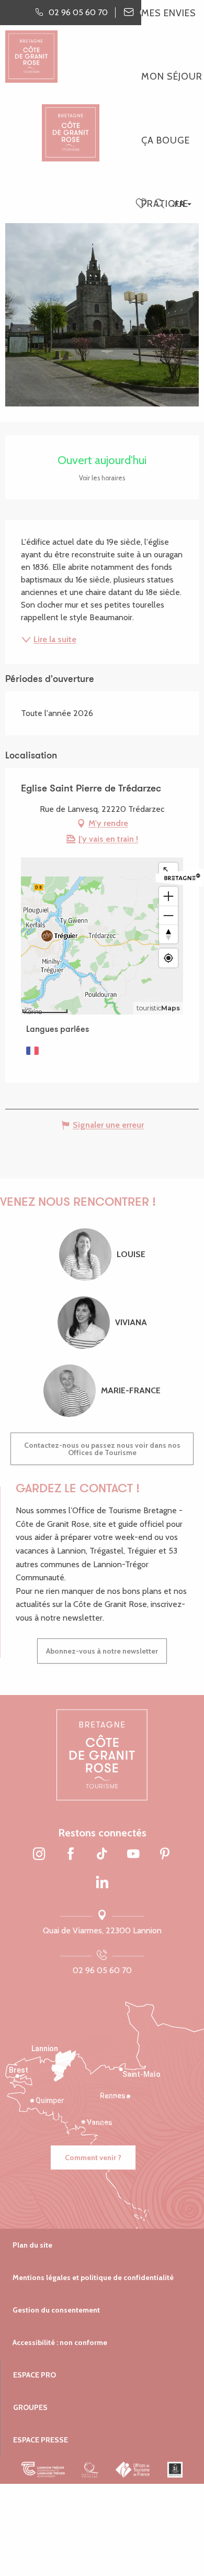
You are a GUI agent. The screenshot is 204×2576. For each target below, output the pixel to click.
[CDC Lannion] (43, 2470)
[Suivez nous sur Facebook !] (71, 1855)
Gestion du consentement (56, 2310)
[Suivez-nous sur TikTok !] (102, 1855)
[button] (159, 204)
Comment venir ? (93, 2157)
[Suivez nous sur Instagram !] (39, 1855)
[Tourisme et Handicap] (175, 2470)
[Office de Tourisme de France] (133, 2470)
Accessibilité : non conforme (60, 2342)
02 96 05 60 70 (102, 1970)
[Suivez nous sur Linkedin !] (102, 1883)
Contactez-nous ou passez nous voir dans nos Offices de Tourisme (102, 1449)
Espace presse (41, 2440)
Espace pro (35, 2375)
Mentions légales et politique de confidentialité (93, 2277)
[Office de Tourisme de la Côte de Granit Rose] (71, 123)
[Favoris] (142, 204)
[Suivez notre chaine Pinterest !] (165, 1855)
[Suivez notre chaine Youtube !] (133, 1855)
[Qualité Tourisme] (90, 2470)
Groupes (30, 2407)
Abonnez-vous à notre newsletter (102, 1651)
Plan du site (32, 2245)
